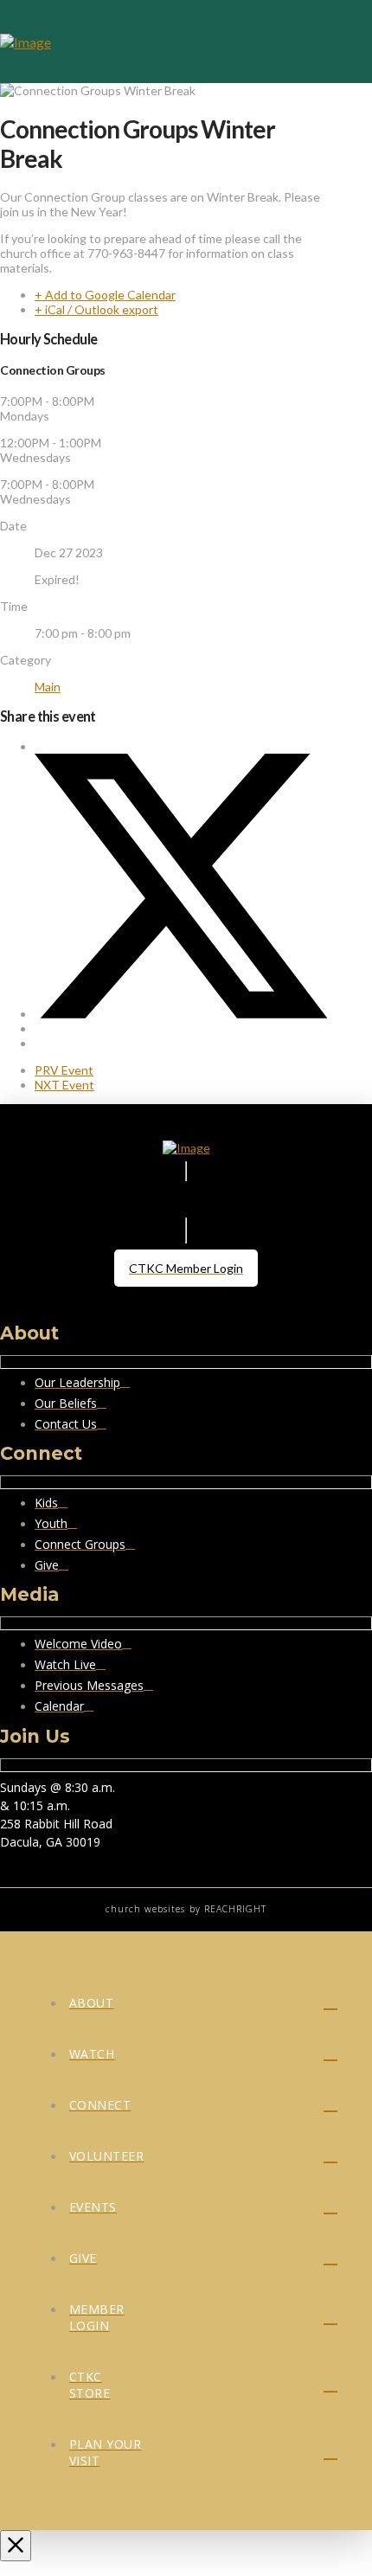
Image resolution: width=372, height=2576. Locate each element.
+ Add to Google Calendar (105, 295)
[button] (348, 42)
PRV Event (64, 1070)
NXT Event (64, 1085)
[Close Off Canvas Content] (16, 2546)
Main (48, 687)
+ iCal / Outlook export (96, 309)
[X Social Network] (181, 1014)
